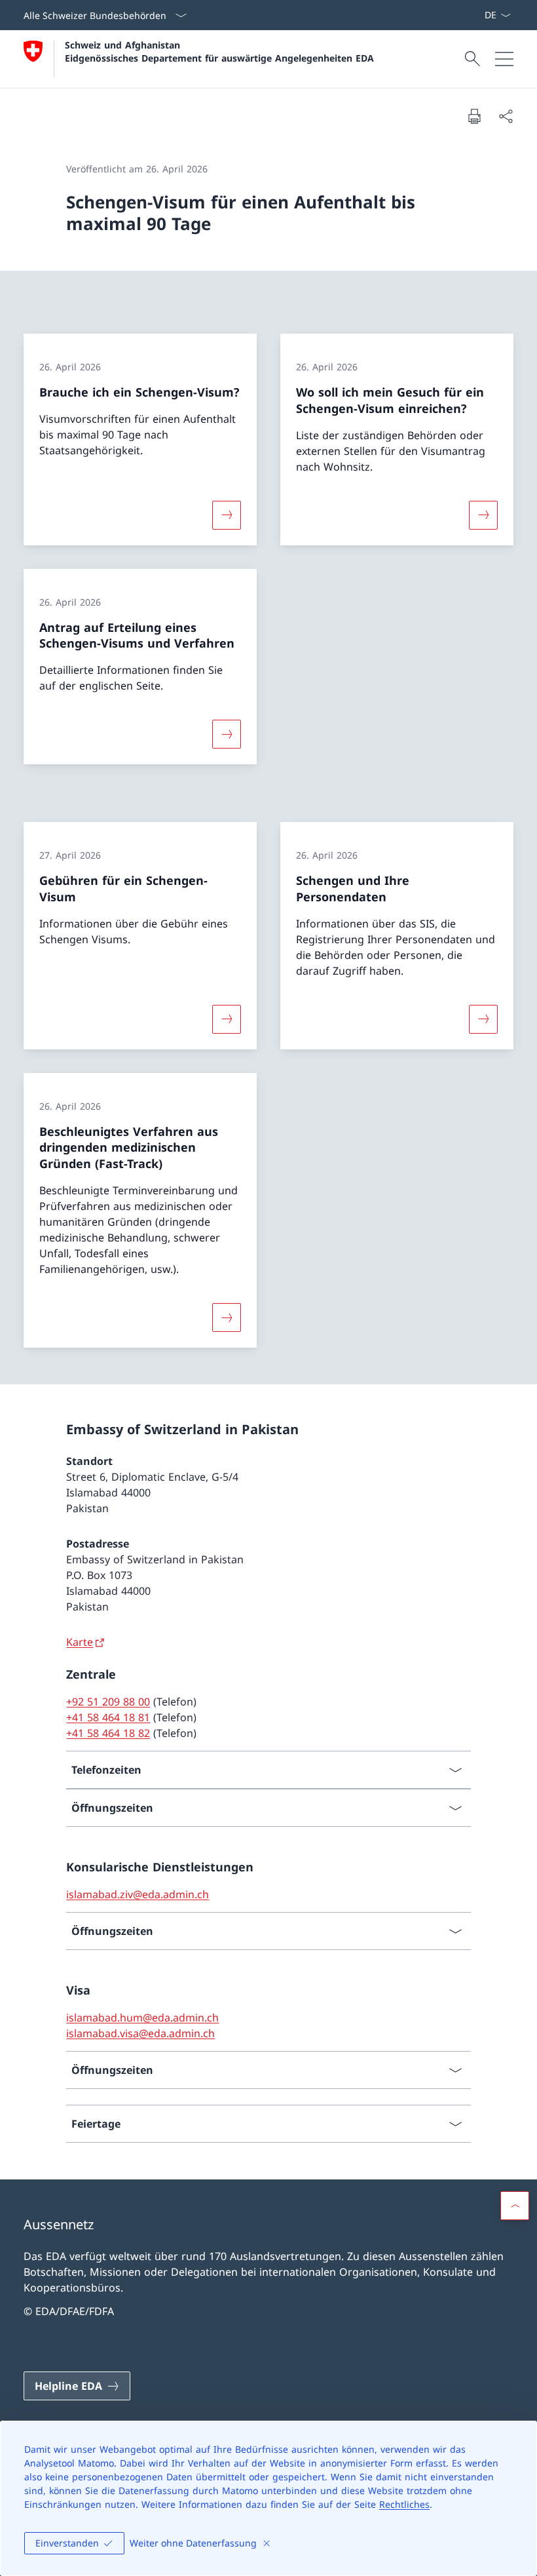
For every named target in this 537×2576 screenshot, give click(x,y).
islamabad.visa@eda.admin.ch (140, 2033)
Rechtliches (404, 2504)
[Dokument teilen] (506, 116)
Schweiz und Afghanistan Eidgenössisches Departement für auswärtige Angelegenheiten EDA (219, 51)
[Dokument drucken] (474, 116)
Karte (80, 1642)
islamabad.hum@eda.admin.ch (142, 2018)
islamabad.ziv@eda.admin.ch (138, 1894)
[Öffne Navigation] (504, 59)
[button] (515, 2206)
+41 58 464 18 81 (108, 1717)
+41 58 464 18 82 (108, 1733)
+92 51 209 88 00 (108, 1702)
